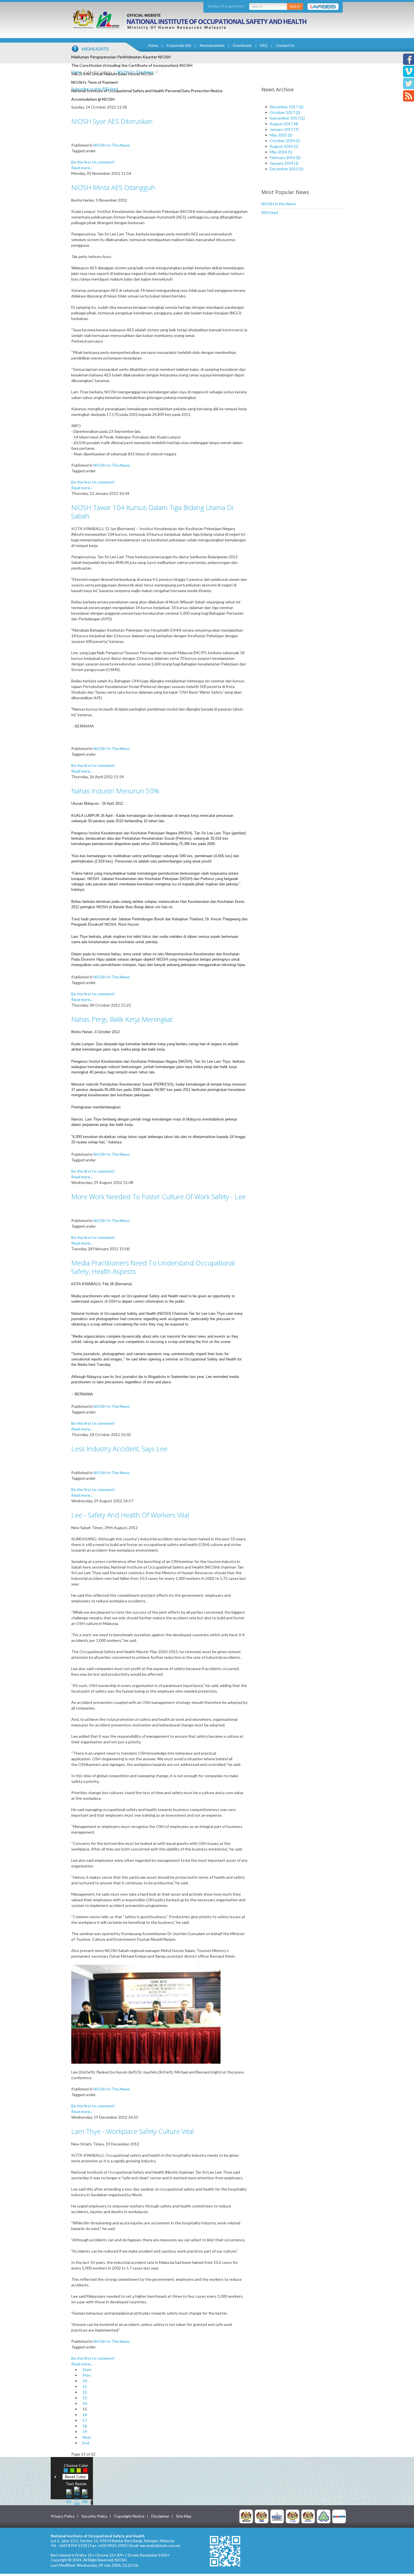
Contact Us (285, 45)
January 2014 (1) (284, 163)
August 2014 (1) (284, 146)
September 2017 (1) (287, 118)
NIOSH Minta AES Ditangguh (113, 187)
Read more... (82, 168)
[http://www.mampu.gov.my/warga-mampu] (339, 2516)
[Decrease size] (85, 2496)
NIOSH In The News (136, 72)
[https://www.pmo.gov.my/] (262, 2516)
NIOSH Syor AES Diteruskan (112, 121)
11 (85, 2386)
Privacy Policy (63, 2516)
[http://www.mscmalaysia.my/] (277, 2516)
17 (85, 2420)
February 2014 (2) (285, 157)
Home (153, 45)
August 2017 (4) (284, 124)
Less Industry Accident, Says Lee (119, 1449)
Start (87, 2369)
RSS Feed (270, 212)
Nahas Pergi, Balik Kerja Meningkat (122, 1019)
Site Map (184, 2516)
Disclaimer (160, 2516)
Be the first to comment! (93, 162)
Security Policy (94, 2516)
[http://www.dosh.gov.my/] (308, 2516)
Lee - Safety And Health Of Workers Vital (130, 1515)
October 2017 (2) (285, 112)
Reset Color (75, 2477)
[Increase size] (69, 2496)
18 (85, 2426)
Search (295, 6)
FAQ (264, 45)
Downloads (242, 45)
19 (85, 2431)
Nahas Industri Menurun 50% (115, 791)
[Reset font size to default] (77, 2496)
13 (85, 2398)
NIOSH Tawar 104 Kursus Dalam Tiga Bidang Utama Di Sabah (152, 512)
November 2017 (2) (287, 107)
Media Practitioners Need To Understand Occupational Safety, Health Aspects (153, 1267)
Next (87, 2437)
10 (85, 2381)
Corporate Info (179, 45)
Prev (87, 2375)
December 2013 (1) (287, 169)
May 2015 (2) (281, 135)
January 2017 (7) (284, 129)
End (86, 2443)
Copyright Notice (129, 2516)
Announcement (212, 45)
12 (85, 2392)
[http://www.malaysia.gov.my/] (246, 2516)
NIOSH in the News (279, 204)
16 (85, 2415)
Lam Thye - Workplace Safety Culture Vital (133, 2131)
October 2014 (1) (285, 141)
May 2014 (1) (281, 152)
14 (85, 2403)
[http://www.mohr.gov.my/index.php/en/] (293, 2516)
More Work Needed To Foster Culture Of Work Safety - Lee (158, 1197)
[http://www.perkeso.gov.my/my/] (324, 2516)
